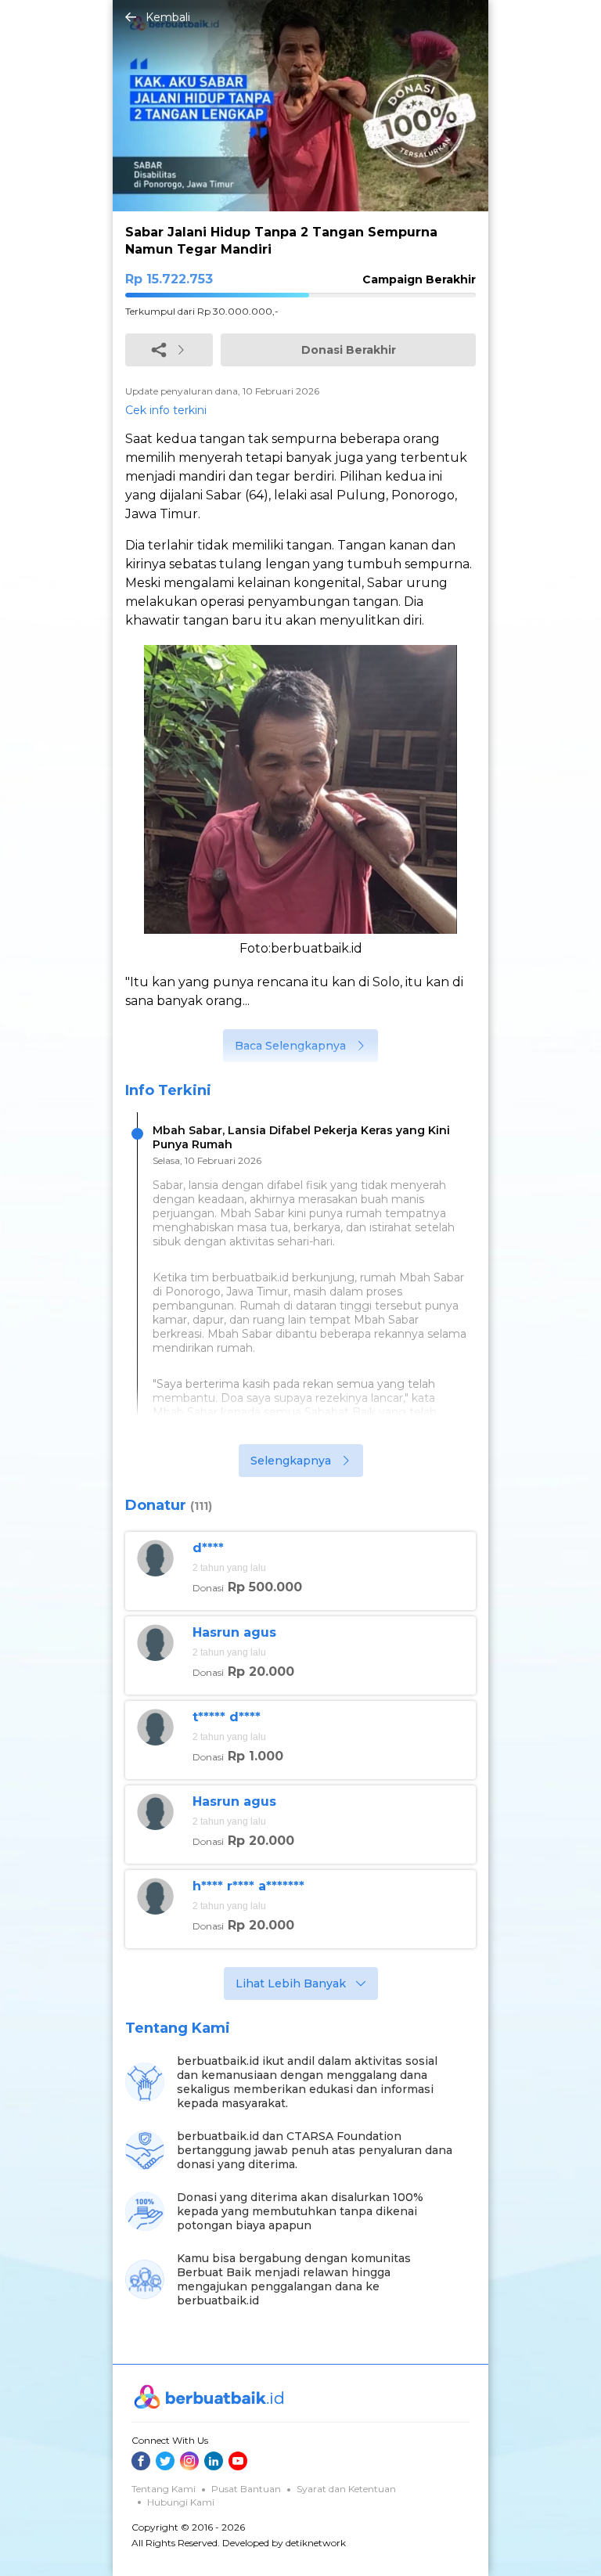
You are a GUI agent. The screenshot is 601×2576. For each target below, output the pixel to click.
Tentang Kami (164, 2489)
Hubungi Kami (181, 2502)
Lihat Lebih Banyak (291, 1983)
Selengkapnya (291, 1461)
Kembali (168, 17)
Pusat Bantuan (246, 2489)
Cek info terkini (166, 410)
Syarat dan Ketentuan (346, 2489)
